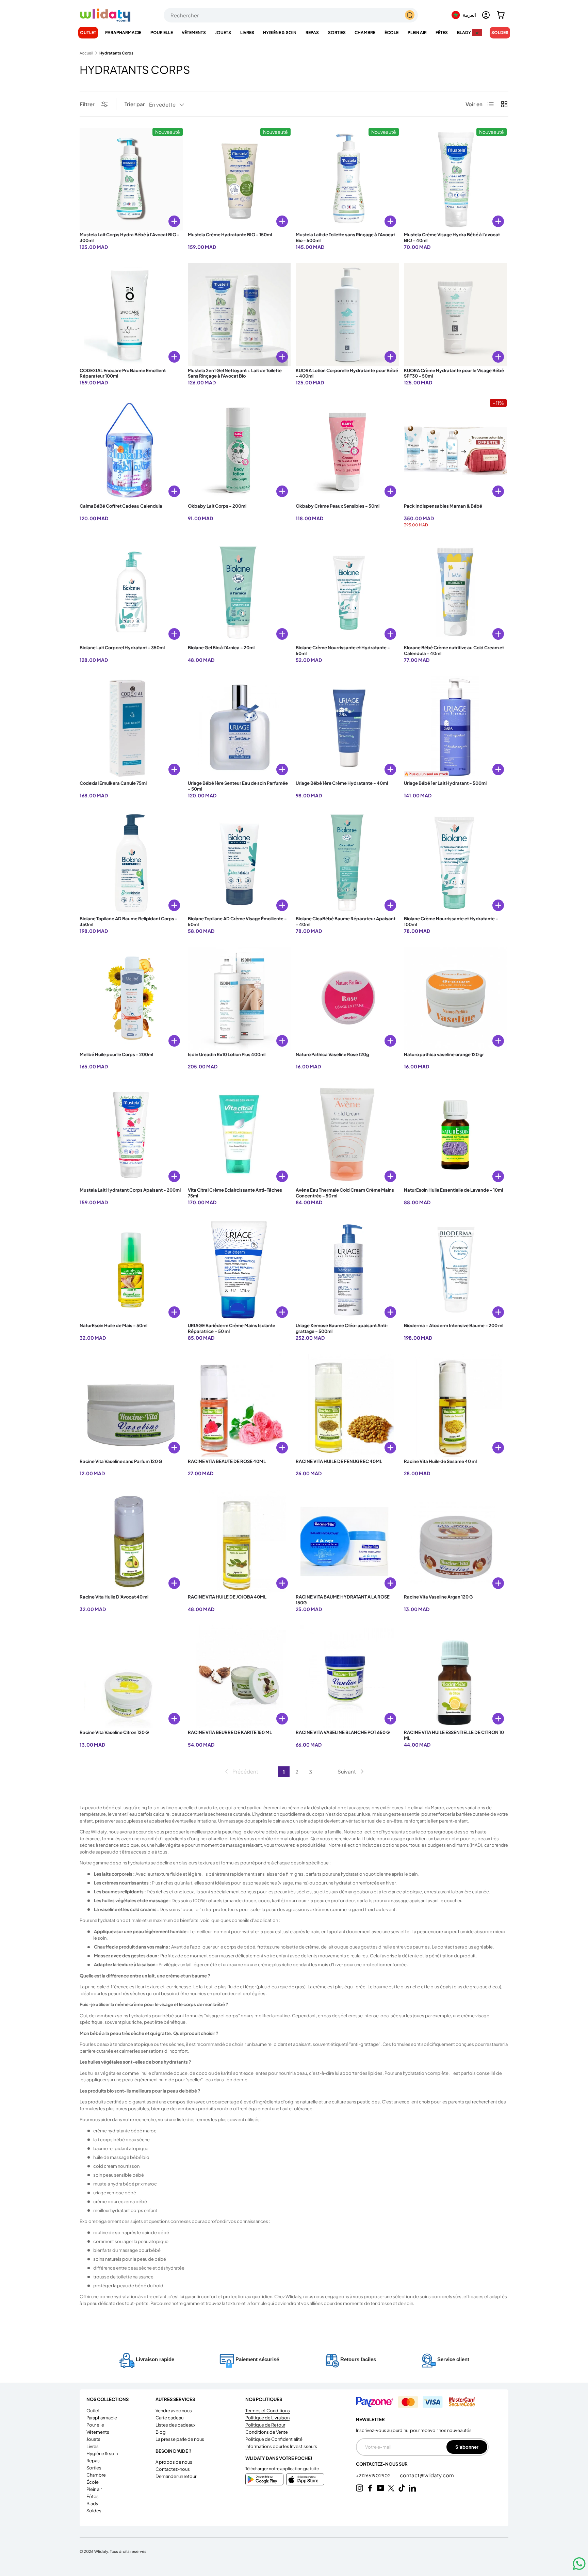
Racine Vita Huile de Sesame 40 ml (440, 1461)
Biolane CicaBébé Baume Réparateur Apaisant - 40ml (346, 921)
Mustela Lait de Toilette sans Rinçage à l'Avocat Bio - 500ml (345, 237)
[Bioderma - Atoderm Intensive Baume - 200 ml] (455, 1270)
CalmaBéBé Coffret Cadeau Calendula (121, 506)
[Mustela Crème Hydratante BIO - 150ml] (239, 179)
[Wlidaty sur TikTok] (402, 2488)
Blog (161, 2432)
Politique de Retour (265, 2425)
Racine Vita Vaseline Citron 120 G (114, 1732)
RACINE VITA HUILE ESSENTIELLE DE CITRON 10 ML (454, 1735)
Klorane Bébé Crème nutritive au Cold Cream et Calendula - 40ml (454, 650)
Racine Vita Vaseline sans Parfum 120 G (121, 1461)
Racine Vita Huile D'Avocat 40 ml (114, 1597)
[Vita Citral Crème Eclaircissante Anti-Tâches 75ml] (239, 1134)
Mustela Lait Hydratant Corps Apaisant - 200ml (130, 1190)
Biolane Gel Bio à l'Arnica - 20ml (221, 648)
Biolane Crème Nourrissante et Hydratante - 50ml (343, 650)
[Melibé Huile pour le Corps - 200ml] (131, 999)
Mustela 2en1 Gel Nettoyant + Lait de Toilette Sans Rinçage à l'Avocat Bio (235, 373)
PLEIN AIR (417, 33)
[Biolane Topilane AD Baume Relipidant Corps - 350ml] (131, 863)
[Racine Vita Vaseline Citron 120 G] (131, 1677)
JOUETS (223, 33)
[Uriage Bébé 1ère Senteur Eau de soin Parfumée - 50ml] (239, 728)
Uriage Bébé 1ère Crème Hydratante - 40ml (342, 783)
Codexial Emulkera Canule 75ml (113, 783)
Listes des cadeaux (175, 2425)
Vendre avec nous (174, 2411)
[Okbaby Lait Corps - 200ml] (239, 450)
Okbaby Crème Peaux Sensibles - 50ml (338, 506)
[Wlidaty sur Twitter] (391, 2488)
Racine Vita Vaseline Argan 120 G (438, 1597)
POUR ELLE (162, 33)
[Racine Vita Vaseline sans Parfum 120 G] (131, 1406)
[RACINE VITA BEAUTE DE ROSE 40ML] (239, 1406)
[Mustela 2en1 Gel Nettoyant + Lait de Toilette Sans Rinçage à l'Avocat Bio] (239, 315)
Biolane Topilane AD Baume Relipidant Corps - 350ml (129, 921)
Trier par (135, 104)
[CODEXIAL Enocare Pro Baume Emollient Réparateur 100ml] (131, 315)
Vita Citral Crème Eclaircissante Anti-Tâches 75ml (235, 1193)
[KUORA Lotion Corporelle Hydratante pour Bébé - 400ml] (347, 315)
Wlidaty (101, 2551)
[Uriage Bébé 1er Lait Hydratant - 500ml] (455, 728)
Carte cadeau (169, 2418)
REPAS (312, 33)
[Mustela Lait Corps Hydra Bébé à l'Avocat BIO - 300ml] (131, 179)
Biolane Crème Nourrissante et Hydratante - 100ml (451, 921)
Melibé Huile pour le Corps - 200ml (116, 1054)
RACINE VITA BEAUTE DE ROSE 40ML (227, 1461)
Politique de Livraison (267, 2418)
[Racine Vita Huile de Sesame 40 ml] (455, 1406)
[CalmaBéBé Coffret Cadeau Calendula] (131, 450)
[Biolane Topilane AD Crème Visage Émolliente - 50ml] (239, 863)
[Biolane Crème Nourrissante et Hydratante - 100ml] (455, 863)
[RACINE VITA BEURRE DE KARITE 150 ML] (239, 1677)
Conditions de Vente (267, 2432)
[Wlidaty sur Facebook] (370, 2488)
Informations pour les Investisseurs (281, 2446)
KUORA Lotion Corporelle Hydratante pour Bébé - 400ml (347, 373)
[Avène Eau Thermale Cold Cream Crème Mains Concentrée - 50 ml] (347, 1134)
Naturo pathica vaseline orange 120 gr (444, 1054)
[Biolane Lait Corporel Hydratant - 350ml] (131, 592)
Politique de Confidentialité (274, 2439)
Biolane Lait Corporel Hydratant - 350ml (122, 648)
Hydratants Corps (116, 53)
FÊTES (442, 33)
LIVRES (247, 33)
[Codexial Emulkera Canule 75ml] (131, 728)
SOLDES (500, 33)
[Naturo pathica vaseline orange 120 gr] (455, 999)
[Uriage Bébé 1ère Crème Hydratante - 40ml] (347, 728)
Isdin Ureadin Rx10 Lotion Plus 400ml (227, 1054)
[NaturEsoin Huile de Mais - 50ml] (131, 1270)
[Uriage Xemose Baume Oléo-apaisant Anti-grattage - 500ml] (347, 1270)
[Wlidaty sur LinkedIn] (412, 2488)
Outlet (88, 33)
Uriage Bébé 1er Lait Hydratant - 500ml (445, 783)
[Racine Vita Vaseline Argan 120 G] (455, 1541)
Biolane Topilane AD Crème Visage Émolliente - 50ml (237, 921)
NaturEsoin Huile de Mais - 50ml (113, 1325)
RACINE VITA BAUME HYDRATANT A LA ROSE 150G (343, 1600)
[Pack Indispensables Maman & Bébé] (455, 450)
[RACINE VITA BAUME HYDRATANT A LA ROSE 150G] (347, 1541)
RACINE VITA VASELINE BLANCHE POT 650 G (343, 1732)
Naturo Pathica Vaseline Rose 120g (332, 1054)
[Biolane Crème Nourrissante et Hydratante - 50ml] (347, 592)
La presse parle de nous (180, 2439)
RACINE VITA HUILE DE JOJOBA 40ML (227, 1597)
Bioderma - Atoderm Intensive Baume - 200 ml (454, 1325)
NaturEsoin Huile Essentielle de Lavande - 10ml (453, 1190)
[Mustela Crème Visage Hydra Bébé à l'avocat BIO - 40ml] (455, 179)
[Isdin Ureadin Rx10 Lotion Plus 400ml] (239, 999)
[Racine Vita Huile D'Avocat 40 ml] (131, 1541)
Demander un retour (176, 2476)
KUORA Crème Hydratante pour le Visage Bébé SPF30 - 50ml (454, 373)
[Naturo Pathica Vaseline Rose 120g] (347, 999)
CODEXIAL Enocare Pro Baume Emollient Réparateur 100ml (123, 373)
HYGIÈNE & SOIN (280, 33)
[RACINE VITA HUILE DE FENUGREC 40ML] (347, 1406)
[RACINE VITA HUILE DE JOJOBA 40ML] (239, 1541)
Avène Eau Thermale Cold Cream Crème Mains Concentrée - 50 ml (345, 1193)
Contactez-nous (173, 2469)
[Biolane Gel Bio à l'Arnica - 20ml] (239, 592)
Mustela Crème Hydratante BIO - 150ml (230, 235)
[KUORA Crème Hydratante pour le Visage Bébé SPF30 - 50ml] (455, 315)
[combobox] (291, 15)
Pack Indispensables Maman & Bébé (443, 506)
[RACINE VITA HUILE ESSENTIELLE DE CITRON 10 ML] (455, 1677)
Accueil (86, 53)
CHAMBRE (365, 33)
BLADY (464, 33)
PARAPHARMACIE (123, 33)
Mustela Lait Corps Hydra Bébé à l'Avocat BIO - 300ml (130, 237)
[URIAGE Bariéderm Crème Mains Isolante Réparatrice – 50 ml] (239, 1270)
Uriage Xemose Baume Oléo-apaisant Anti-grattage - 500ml (342, 1328)
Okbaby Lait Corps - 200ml (217, 506)
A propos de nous (174, 2462)
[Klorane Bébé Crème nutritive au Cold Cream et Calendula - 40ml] (455, 592)
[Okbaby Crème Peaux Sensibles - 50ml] (347, 450)
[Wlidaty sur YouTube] (381, 2488)
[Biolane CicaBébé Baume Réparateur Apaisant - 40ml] (347, 863)
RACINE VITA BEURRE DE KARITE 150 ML (230, 1732)
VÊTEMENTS (194, 33)
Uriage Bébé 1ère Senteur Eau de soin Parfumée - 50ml (238, 786)
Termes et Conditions (268, 2411)
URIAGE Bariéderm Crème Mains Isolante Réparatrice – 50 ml (232, 1328)
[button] (501, 15)
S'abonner (467, 2447)
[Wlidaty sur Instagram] (360, 2488)
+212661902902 (374, 2476)
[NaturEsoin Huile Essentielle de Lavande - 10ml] (455, 1134)
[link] (241, 1771)
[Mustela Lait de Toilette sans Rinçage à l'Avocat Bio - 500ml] (347, 179)
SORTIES (337, 33)
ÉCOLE (391, 33)
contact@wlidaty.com (427, 2475)
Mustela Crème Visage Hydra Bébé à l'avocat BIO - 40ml (452, 237)
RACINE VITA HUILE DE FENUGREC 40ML (339, 1461)
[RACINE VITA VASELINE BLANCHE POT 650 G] (347, 1677)
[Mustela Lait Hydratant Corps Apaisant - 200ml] (131, 1134)
